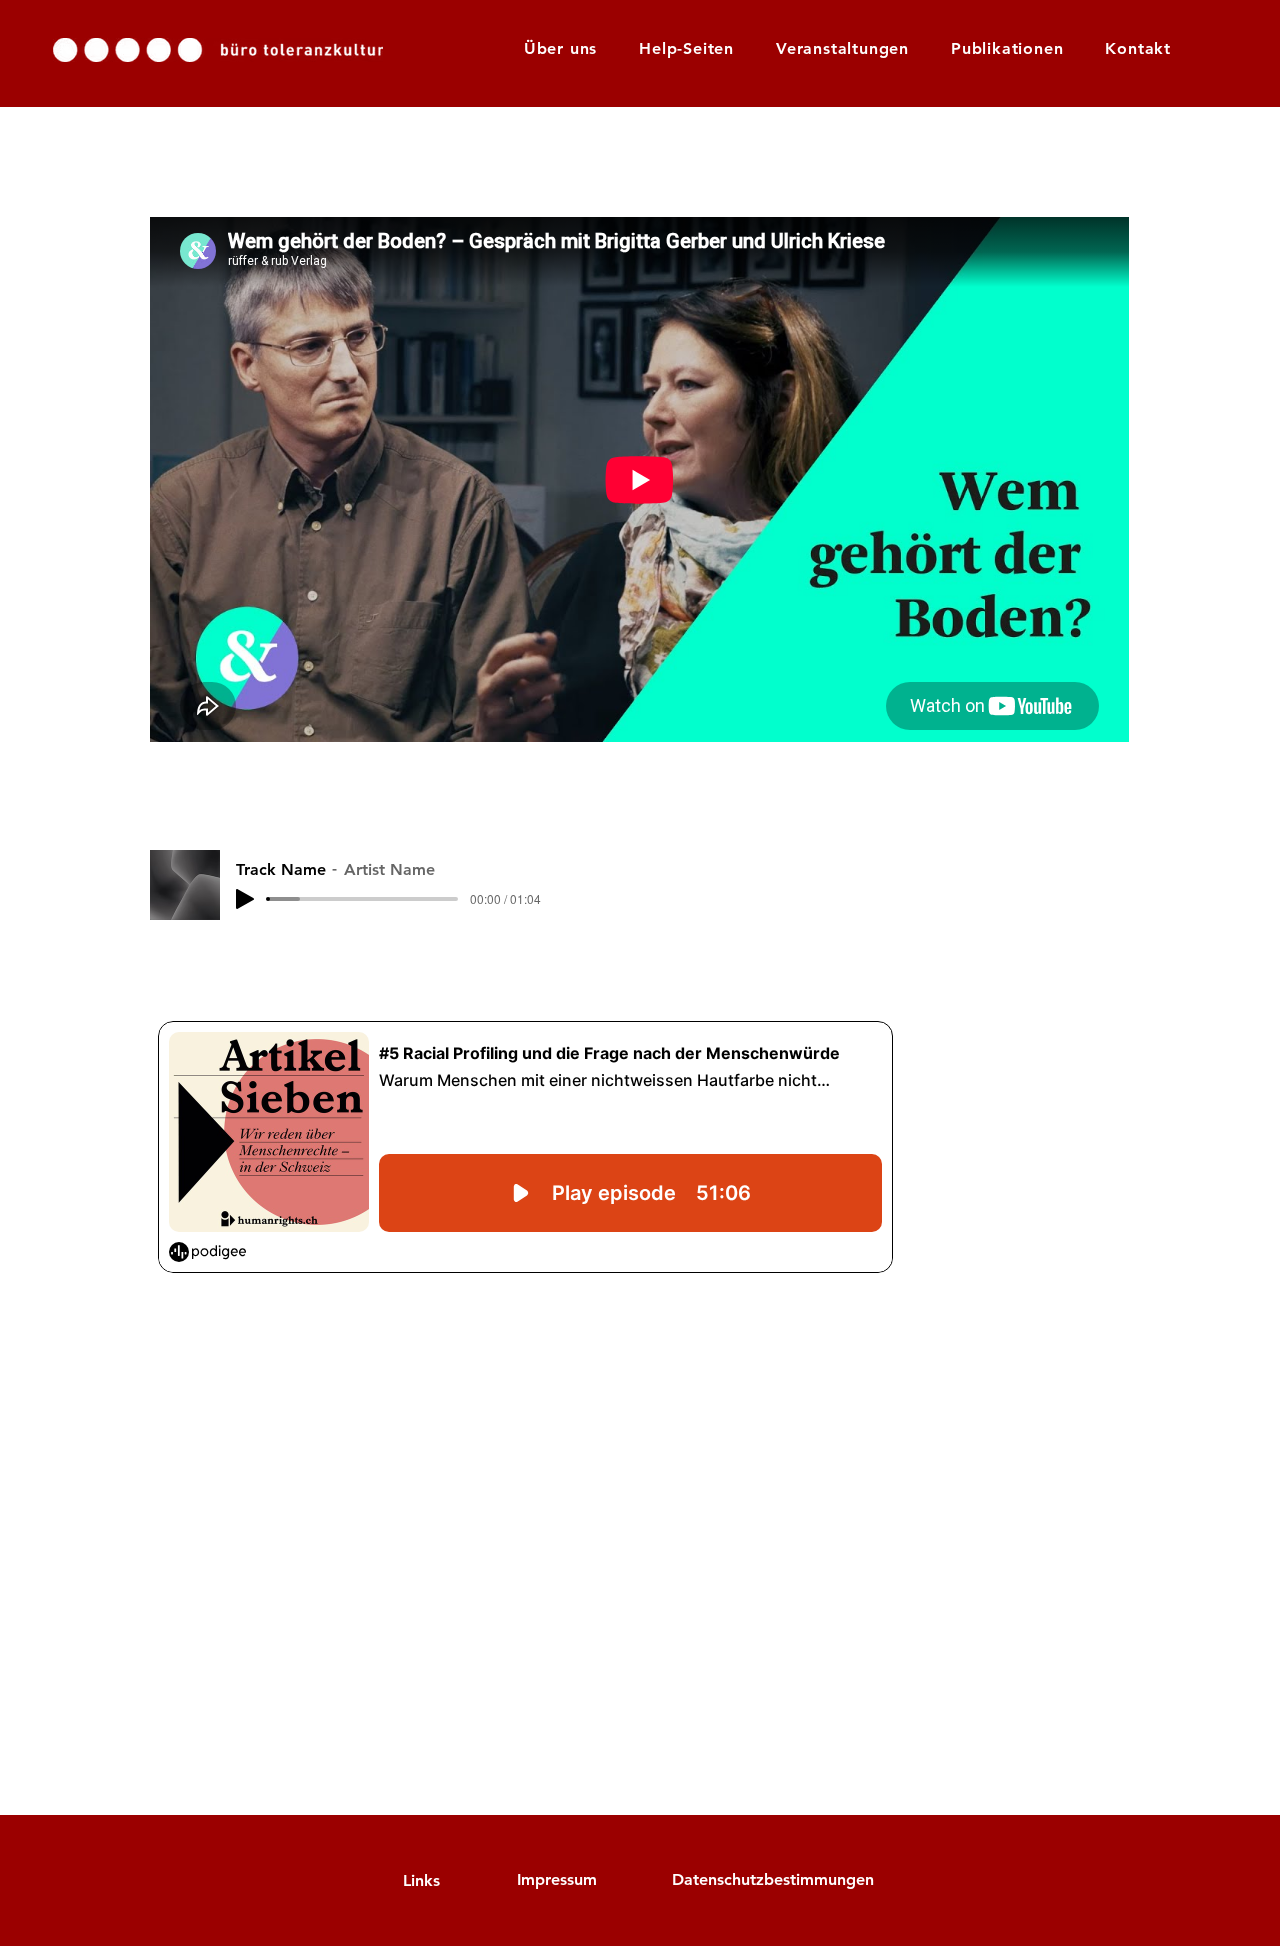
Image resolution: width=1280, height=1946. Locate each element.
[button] (686, 48)
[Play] (245, 899)
